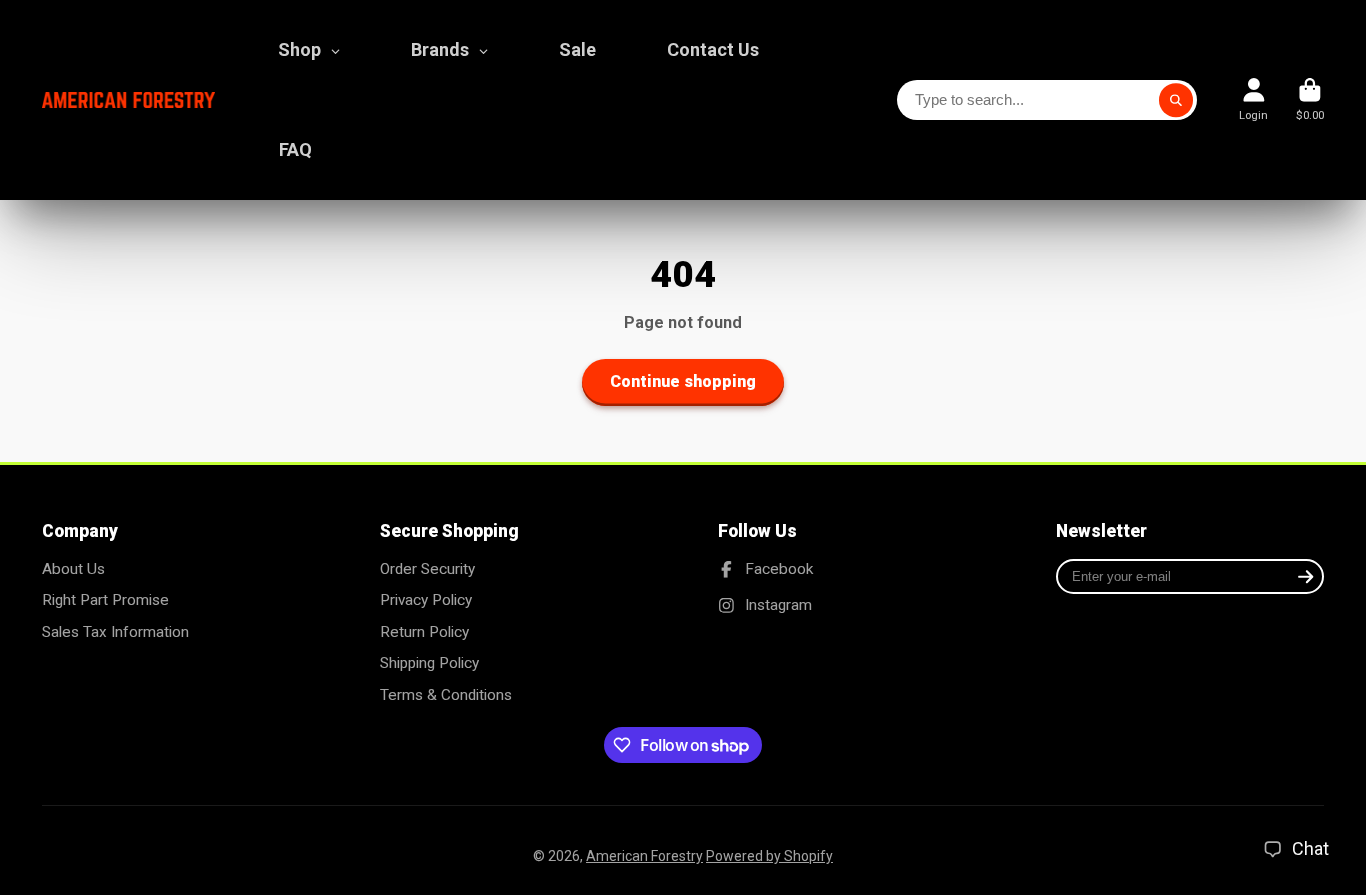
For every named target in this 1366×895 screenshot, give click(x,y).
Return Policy (424, 632)
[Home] (128, 100)
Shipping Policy (429, 663)
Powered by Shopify (769, 856)
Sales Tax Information (115, 632)
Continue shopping (683, 381)
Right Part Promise (105, 600)
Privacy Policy (426, 600)
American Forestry (644, 856)
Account (1253, 99)
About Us (73, 569)
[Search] (1176, 100)
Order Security (427, 569)
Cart (1310, 99)
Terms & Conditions (446, 695)
